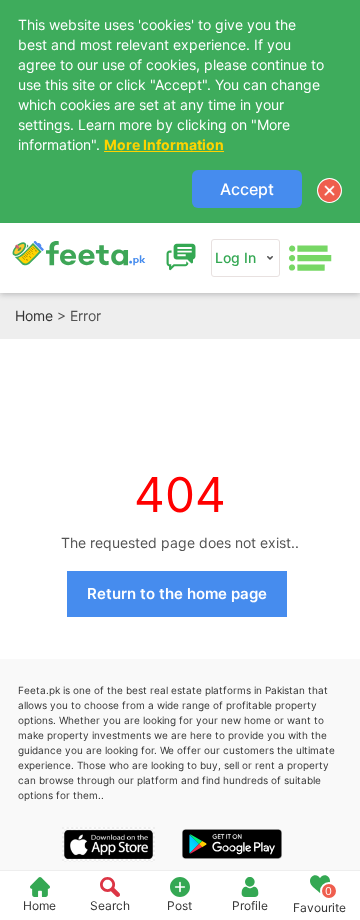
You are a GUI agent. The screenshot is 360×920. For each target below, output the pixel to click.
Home (34, 315)
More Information (164, 144)
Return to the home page (177, 593)
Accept (247, 189)
